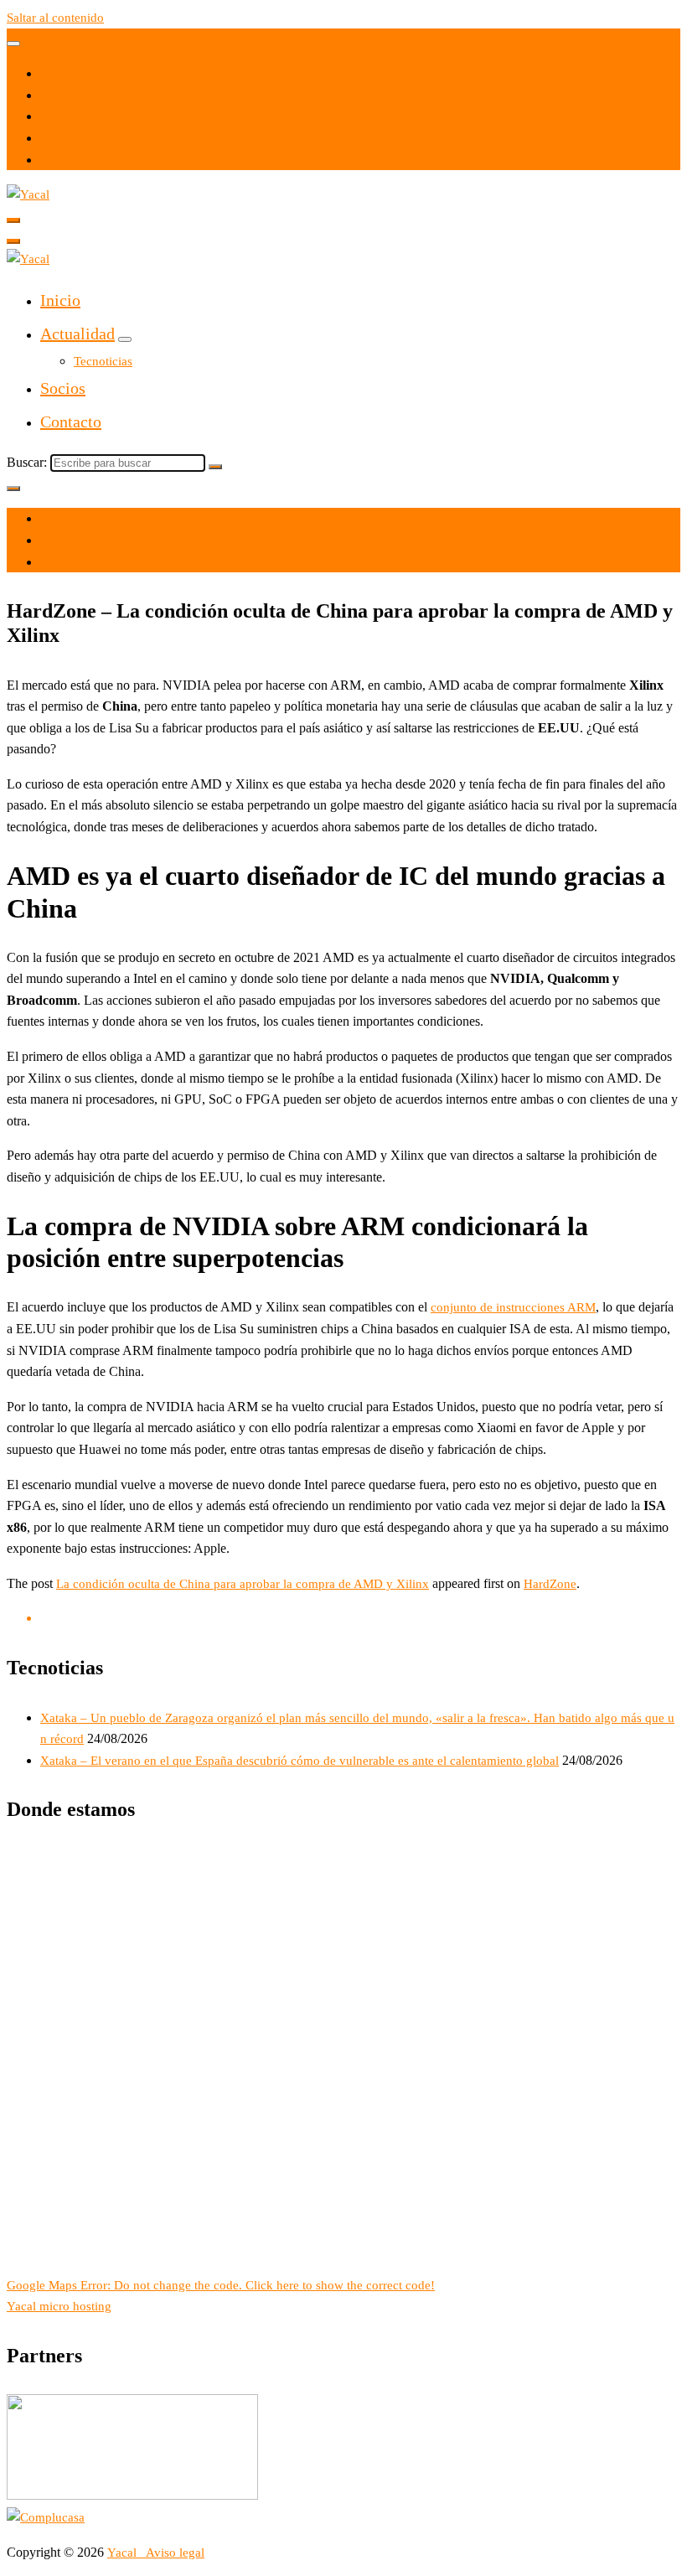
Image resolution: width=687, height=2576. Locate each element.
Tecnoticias (103, 361)
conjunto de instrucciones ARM (513, 1307)
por (49, 541)
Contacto (71, 422)
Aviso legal (175, 2553)
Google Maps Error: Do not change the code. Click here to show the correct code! (221, 2285)
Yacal (124, 2553)
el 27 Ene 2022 (80, 519)
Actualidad (77, 334)
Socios (63, 388)
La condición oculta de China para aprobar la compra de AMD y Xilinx (243, 1584)
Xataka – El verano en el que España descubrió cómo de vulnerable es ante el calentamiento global (300, 1761)
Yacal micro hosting (59, 2306)
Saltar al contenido (55, 18)
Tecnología (69, 562)
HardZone (550, 1584)
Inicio (60, 300)
